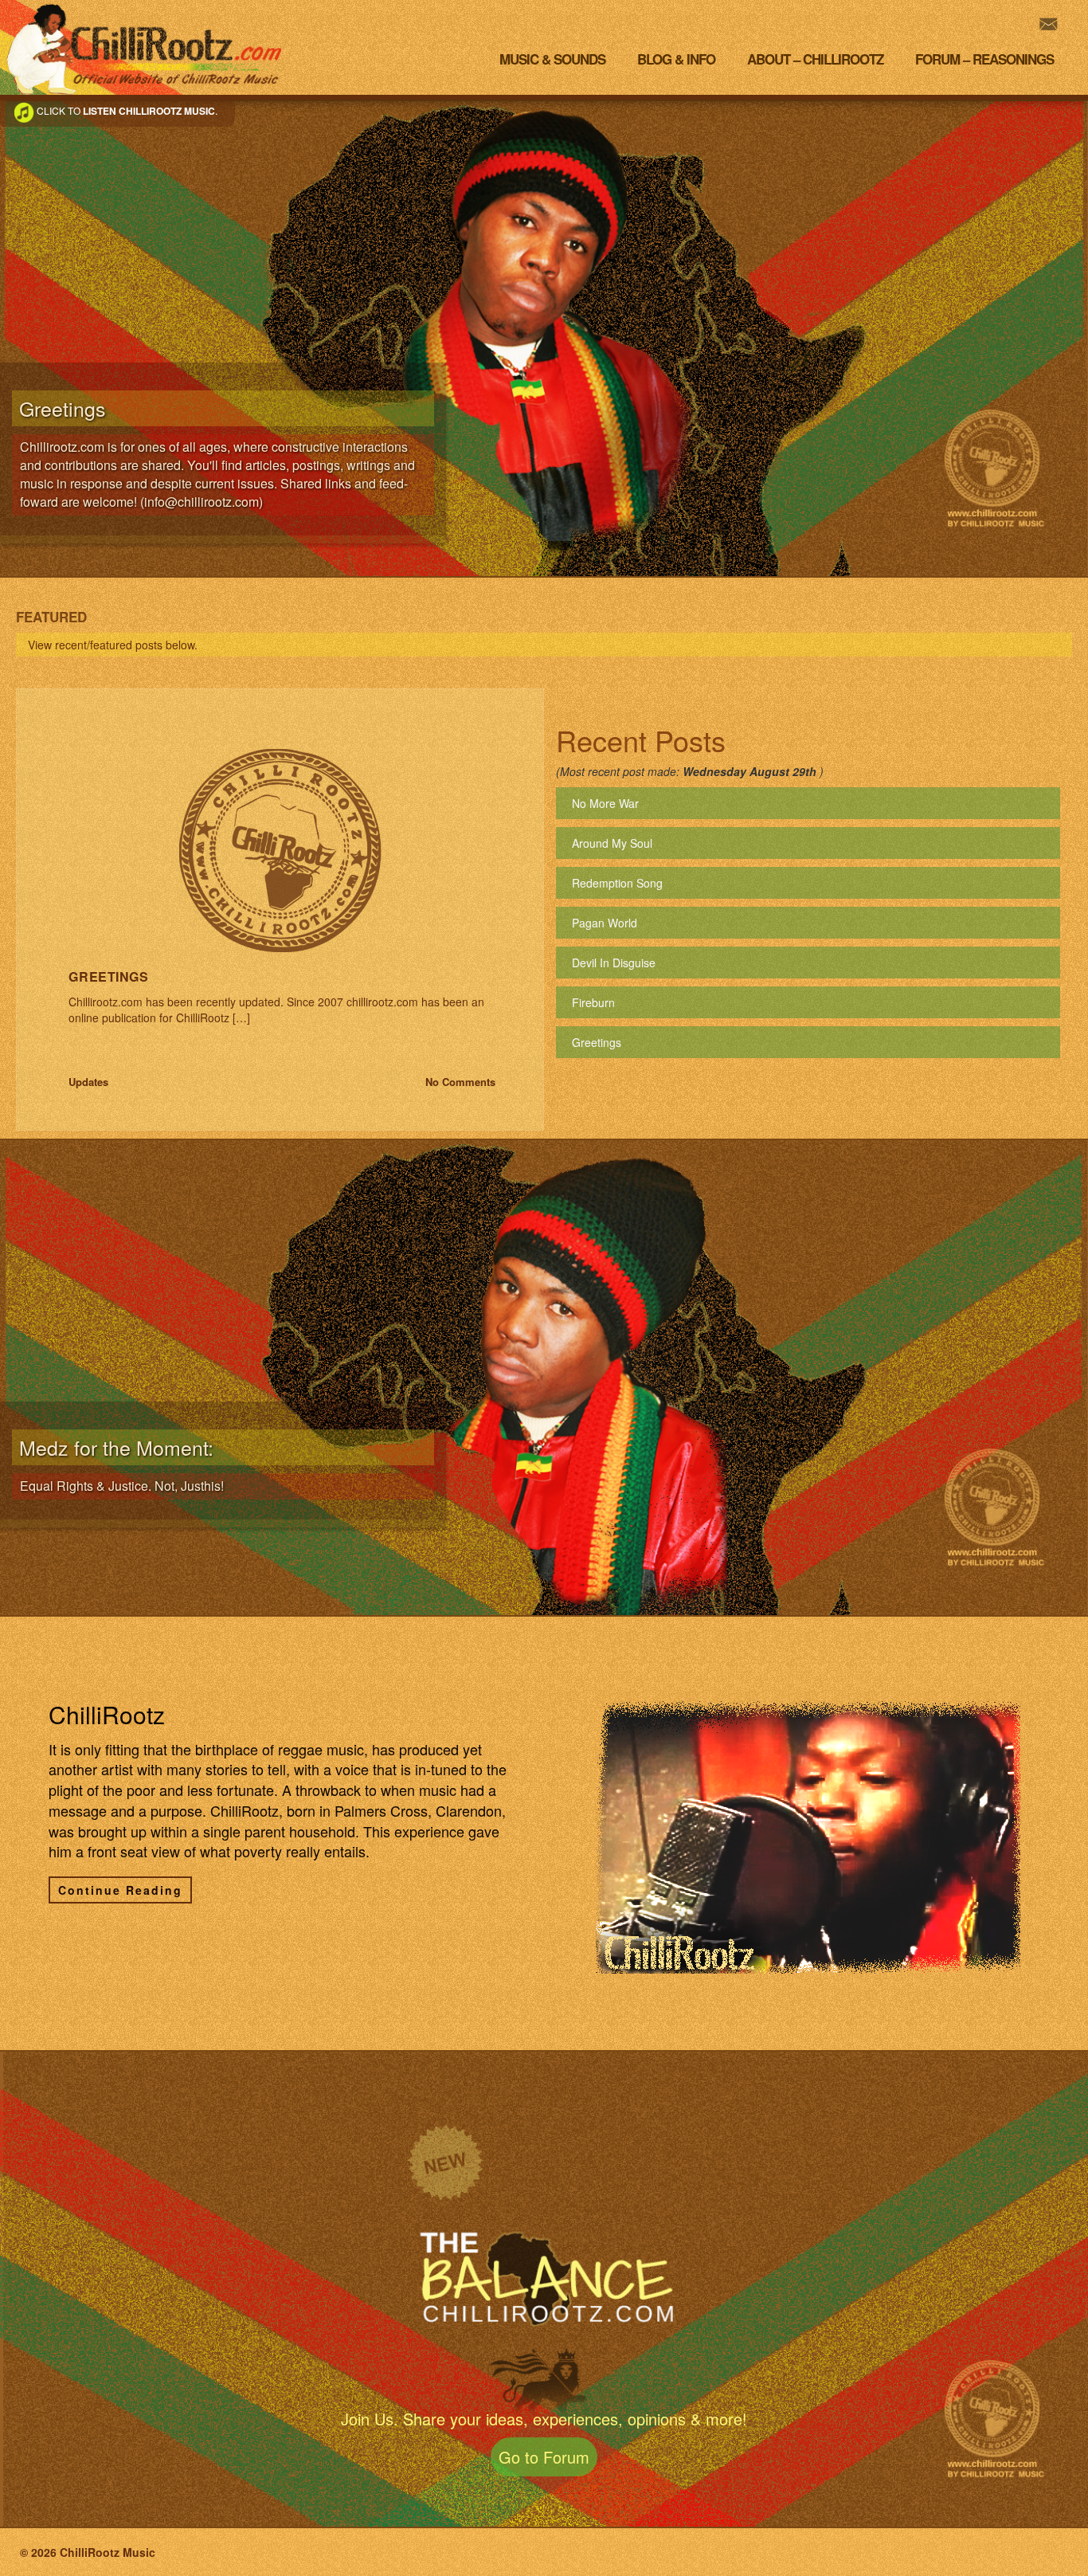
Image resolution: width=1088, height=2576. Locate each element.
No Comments (460, 1082)
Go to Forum (544, 2457)
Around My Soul (612, 843)
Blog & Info (676, 59)
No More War (605, 803)
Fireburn (593, 1002)
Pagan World (605, 923)
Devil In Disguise (614, 963)
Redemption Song (617, 883)
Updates (88, 1082)
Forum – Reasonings (984, 59)
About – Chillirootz (815, 59)
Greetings (108, 976)
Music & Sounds (552, 59)
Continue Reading (120, 1890)
